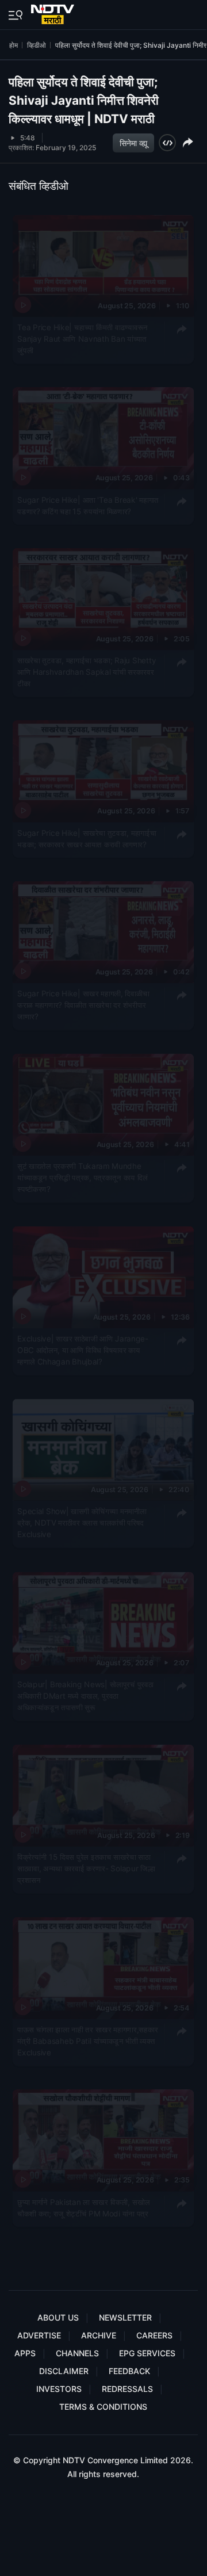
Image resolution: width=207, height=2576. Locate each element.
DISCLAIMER (64, 2371)
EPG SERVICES (147, 2353)
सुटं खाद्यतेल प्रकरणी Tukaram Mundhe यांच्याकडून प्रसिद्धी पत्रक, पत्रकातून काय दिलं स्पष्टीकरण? (83, 1178)
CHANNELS (77, 2353)
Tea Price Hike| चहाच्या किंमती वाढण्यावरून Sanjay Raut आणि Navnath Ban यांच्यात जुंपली (83, 339)
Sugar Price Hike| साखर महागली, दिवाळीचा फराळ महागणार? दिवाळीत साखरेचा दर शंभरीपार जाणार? (83, 1005)
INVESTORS (59, 2389)
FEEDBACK (129, 2371)
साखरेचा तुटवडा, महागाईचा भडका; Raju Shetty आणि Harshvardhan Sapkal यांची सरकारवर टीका (87, 672)
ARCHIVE (99, 2335)
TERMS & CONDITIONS (103, 2407)
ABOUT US (58, 2317)
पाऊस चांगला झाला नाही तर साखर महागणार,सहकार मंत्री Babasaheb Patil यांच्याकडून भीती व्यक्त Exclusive (88, 2041)
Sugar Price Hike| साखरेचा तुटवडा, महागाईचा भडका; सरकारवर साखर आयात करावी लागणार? (87, 838)
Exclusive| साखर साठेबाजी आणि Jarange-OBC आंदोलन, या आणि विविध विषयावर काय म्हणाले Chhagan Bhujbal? (83, 1350)
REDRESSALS (127, 2389)
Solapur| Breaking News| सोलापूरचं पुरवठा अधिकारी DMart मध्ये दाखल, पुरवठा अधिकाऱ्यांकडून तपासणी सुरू (85, 1696)
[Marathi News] (54, 12)
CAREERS (154, 2335)
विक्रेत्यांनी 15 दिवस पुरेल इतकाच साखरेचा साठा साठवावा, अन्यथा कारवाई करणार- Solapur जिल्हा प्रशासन (86, 1868)
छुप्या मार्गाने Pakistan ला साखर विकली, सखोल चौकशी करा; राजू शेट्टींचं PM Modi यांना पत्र (83, 2207)
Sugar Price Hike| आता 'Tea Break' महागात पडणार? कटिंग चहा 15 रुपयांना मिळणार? (88, 505)
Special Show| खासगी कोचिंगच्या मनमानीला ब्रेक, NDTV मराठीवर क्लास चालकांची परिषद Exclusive (82, 1523)
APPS (25, 2353)
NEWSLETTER (125, 2317)
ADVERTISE (39, 2335)
